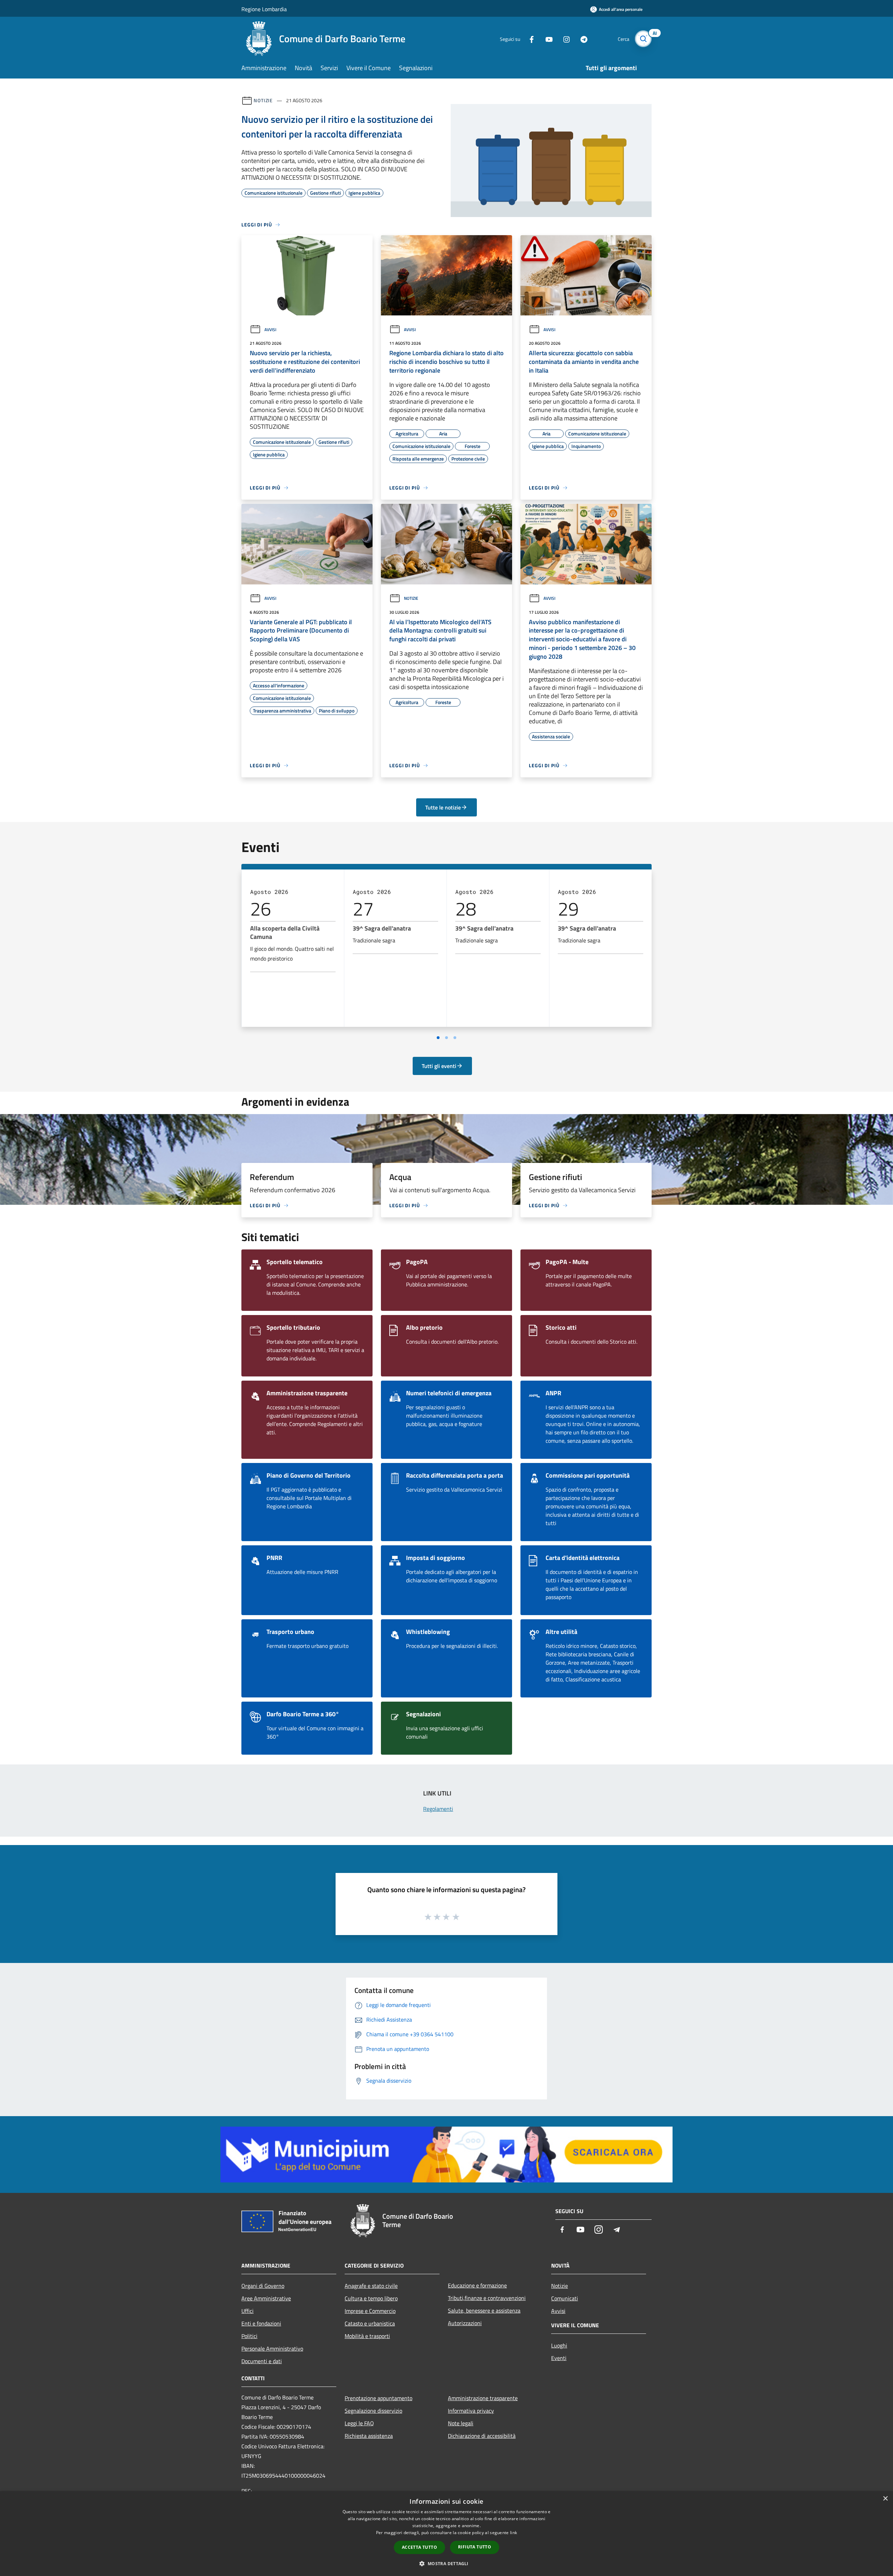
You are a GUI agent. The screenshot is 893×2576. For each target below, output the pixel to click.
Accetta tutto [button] (419, 2547)
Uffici (247, 2311)
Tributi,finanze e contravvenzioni (487, 2298)
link (513, 2533)
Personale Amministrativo (272, 2349)
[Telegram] (581, 39)
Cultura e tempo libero (371, 2298)
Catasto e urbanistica (370, 2323)
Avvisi (270, 330)
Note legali (461, 2423)
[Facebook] (529, 39)
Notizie (263, 100)
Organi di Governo (263, 2286)
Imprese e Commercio (370, 2311)
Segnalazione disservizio (373, 2411)
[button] (446, 2563)
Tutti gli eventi (439, 1066)
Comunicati (565, 2298)
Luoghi (559, 2345)
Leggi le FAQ (359, 2423)
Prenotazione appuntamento (378, 2398)
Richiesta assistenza (369, 2436)
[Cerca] (643, 39)
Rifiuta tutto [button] (475, 2547)
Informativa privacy (471, 2411)
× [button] (885, 2499)
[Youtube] (546, 39)
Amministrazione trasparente (483, 2398)
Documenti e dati (262, 2361)
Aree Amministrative (266, 2298)
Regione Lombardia (264, 9)
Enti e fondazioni (261, 2323)
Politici (249, 2336)
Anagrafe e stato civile (371, 2286)
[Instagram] (564, 39)
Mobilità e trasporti (367, 2336)
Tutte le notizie (443, 807)
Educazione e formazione (477, 2285)
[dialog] (446, 2534)
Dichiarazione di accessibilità (482, 2436)
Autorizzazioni (465, 2323)
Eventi (559, 2358)
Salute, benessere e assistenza (484, 2310)
